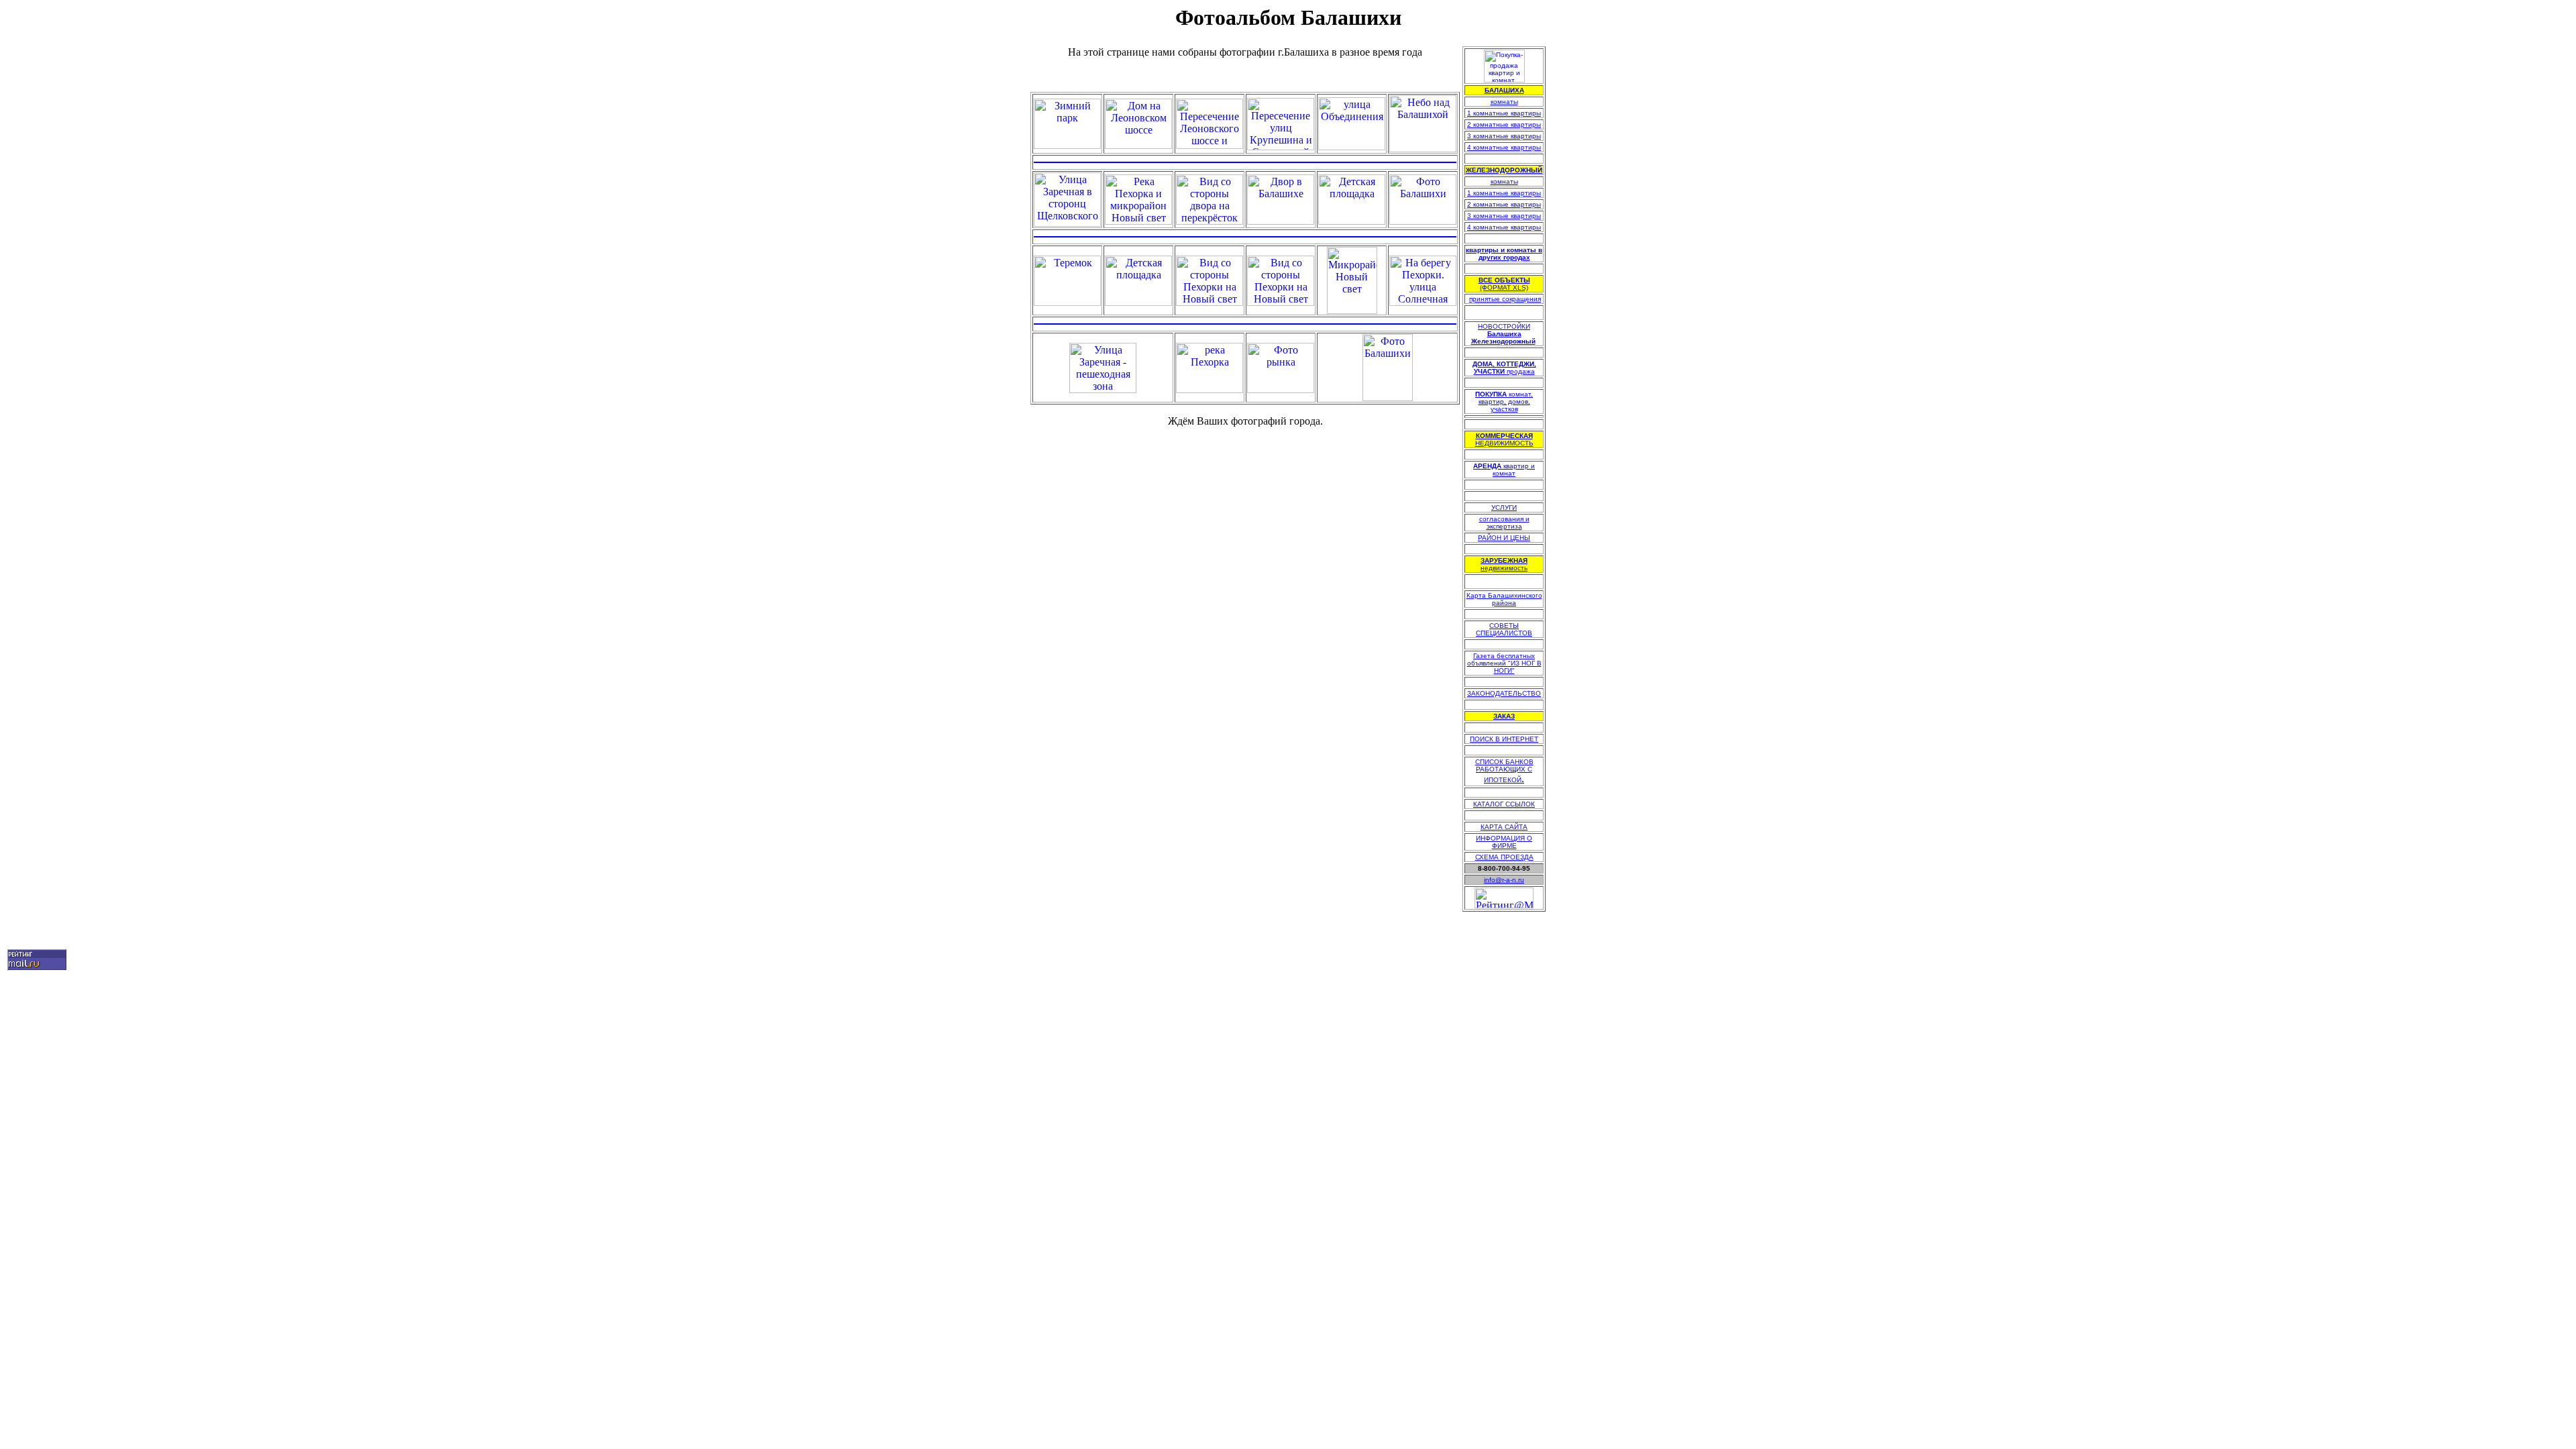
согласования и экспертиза (1504, 523)
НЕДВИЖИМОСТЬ (1504, 439)
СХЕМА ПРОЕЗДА (1504, 857)
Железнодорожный (1503, 341)
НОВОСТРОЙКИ (1504, 330)
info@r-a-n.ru (1504, 880)
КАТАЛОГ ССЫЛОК (1504, 804)
